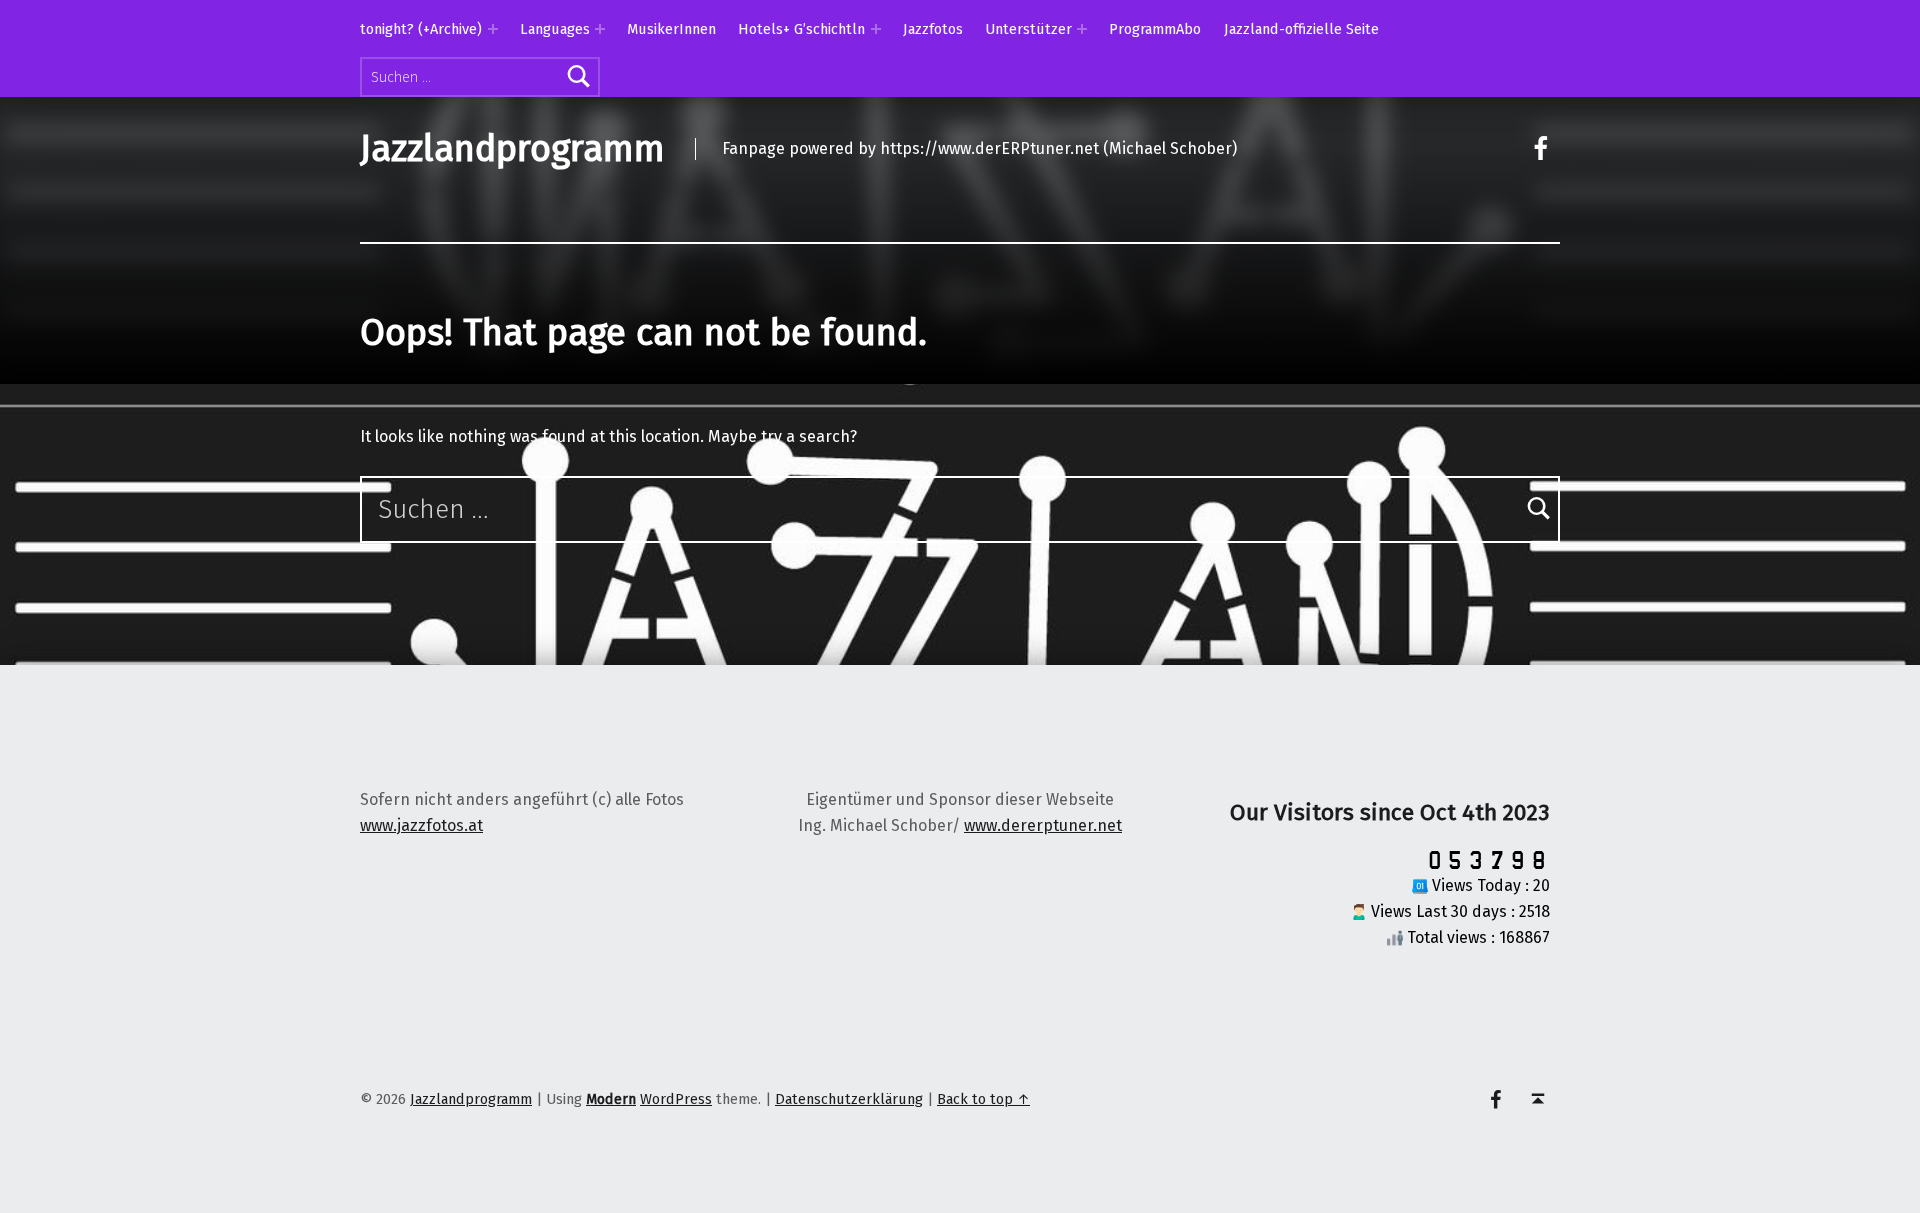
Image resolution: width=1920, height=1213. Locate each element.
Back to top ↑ (983, 1099)
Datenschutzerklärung (849, 1099)
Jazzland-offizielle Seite (1301, 29)
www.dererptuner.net (1043, 825)
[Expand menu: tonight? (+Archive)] (493, 29)
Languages (555, 29)
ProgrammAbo (1155, 29)
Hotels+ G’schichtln (801, 29)
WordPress (676, 1099)
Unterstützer (1028, 29)
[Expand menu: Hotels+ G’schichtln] (876, 29)
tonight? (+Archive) (421, 29)
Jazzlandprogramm (512, 149)
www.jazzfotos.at (421, 825)
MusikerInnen (671, 29)
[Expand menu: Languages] (600, 29)
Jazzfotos (933, 29)
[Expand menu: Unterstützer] (1082, 29)
